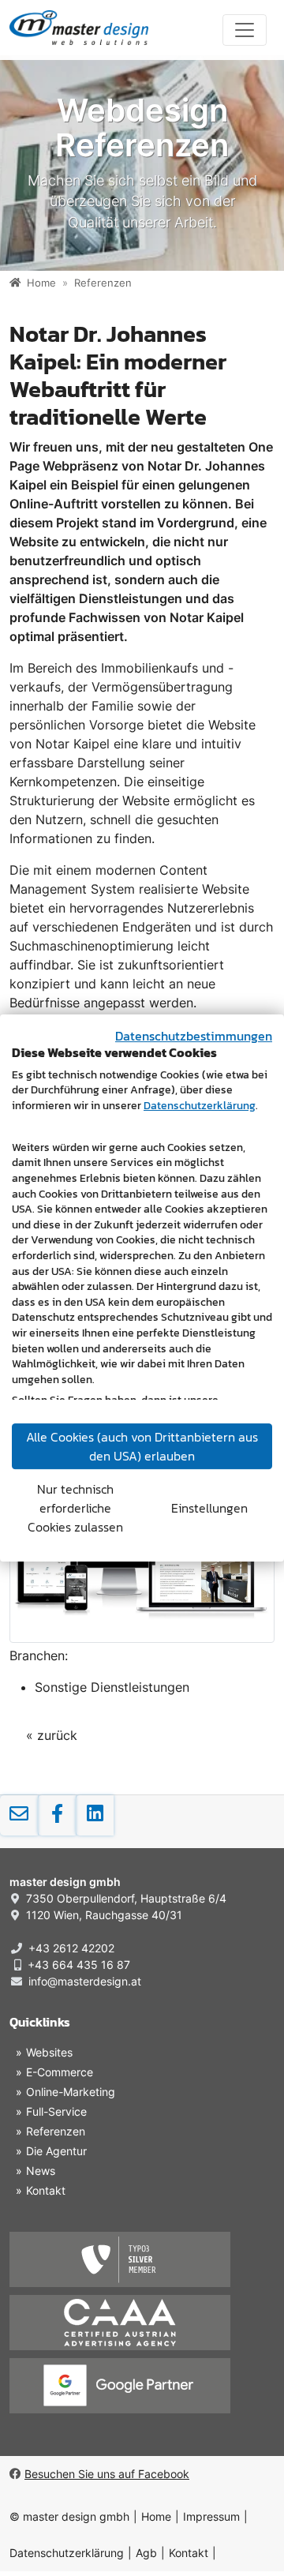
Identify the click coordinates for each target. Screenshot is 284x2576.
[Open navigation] (245, 30)
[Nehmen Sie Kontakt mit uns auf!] (19, 1815)
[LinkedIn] (95, 1815)
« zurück (52, 1735)
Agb (146, 2553)
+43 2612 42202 (71, 1948)
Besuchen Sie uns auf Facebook (107, 2474)
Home (156, 2516)
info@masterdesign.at (85, 1981)
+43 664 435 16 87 (79, 1965)
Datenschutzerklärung (67, 2553)
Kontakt (189, 2553)
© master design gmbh (69, 2516)
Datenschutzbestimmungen (194, 1036)
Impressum (211, 2516)
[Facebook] (57, 1815)
